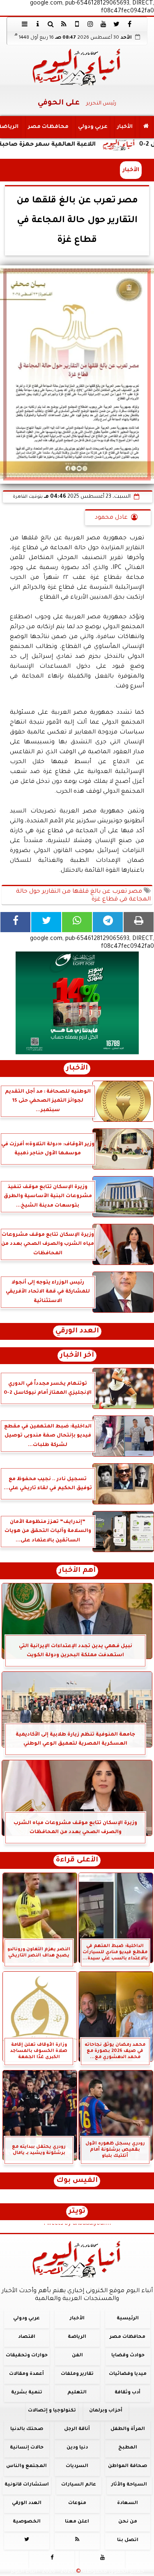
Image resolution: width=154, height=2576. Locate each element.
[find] (51, 24)
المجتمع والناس (26, 2466)
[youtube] (103, 24)
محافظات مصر (48, 127)
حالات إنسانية (27, 2448)
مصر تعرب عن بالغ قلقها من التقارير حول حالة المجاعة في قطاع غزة (83, 896)
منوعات (77, 2503)
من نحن (128, 2521)
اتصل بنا (128, 2540)
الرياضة (77, 2337)
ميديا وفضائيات (128, 2374)
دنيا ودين (77, 2448)
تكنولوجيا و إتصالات (52, 2411)
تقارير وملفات (77, 2374)
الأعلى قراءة (77, 1860)
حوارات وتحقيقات (27, 2356)
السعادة (128, 2503)
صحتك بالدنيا (27, 2429)
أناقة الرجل (77, 2429)
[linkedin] (90, 24)
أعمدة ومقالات (26, 2374)
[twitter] (117, 24)
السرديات (77, 2466)
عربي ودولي (93, 127)
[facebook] (130, 24)
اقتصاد (27, 2337)
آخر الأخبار (77, 1356)
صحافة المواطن (128, 2466)
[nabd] (77, 24)
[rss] (64, 24)
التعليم (77, 2392)
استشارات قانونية (27, 2485)
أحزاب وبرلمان (106, 2411)
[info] (38, 24)
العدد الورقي (77, 1331)
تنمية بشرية (27, 2392)
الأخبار (125, 127)
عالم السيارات (79, 2485)
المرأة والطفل (128, 2429)
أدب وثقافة (128, 2392)
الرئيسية (128, 2319)
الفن (77, 2356)
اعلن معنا (77, 2521)
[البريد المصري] (77, 1003)
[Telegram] (108, 922)
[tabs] (25, 24)
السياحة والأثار (129, 2485)
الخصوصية (27, 2521)
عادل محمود (111, 518)
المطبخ (128, 2448)
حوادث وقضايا (128, 2356)
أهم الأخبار (77, 1571)
